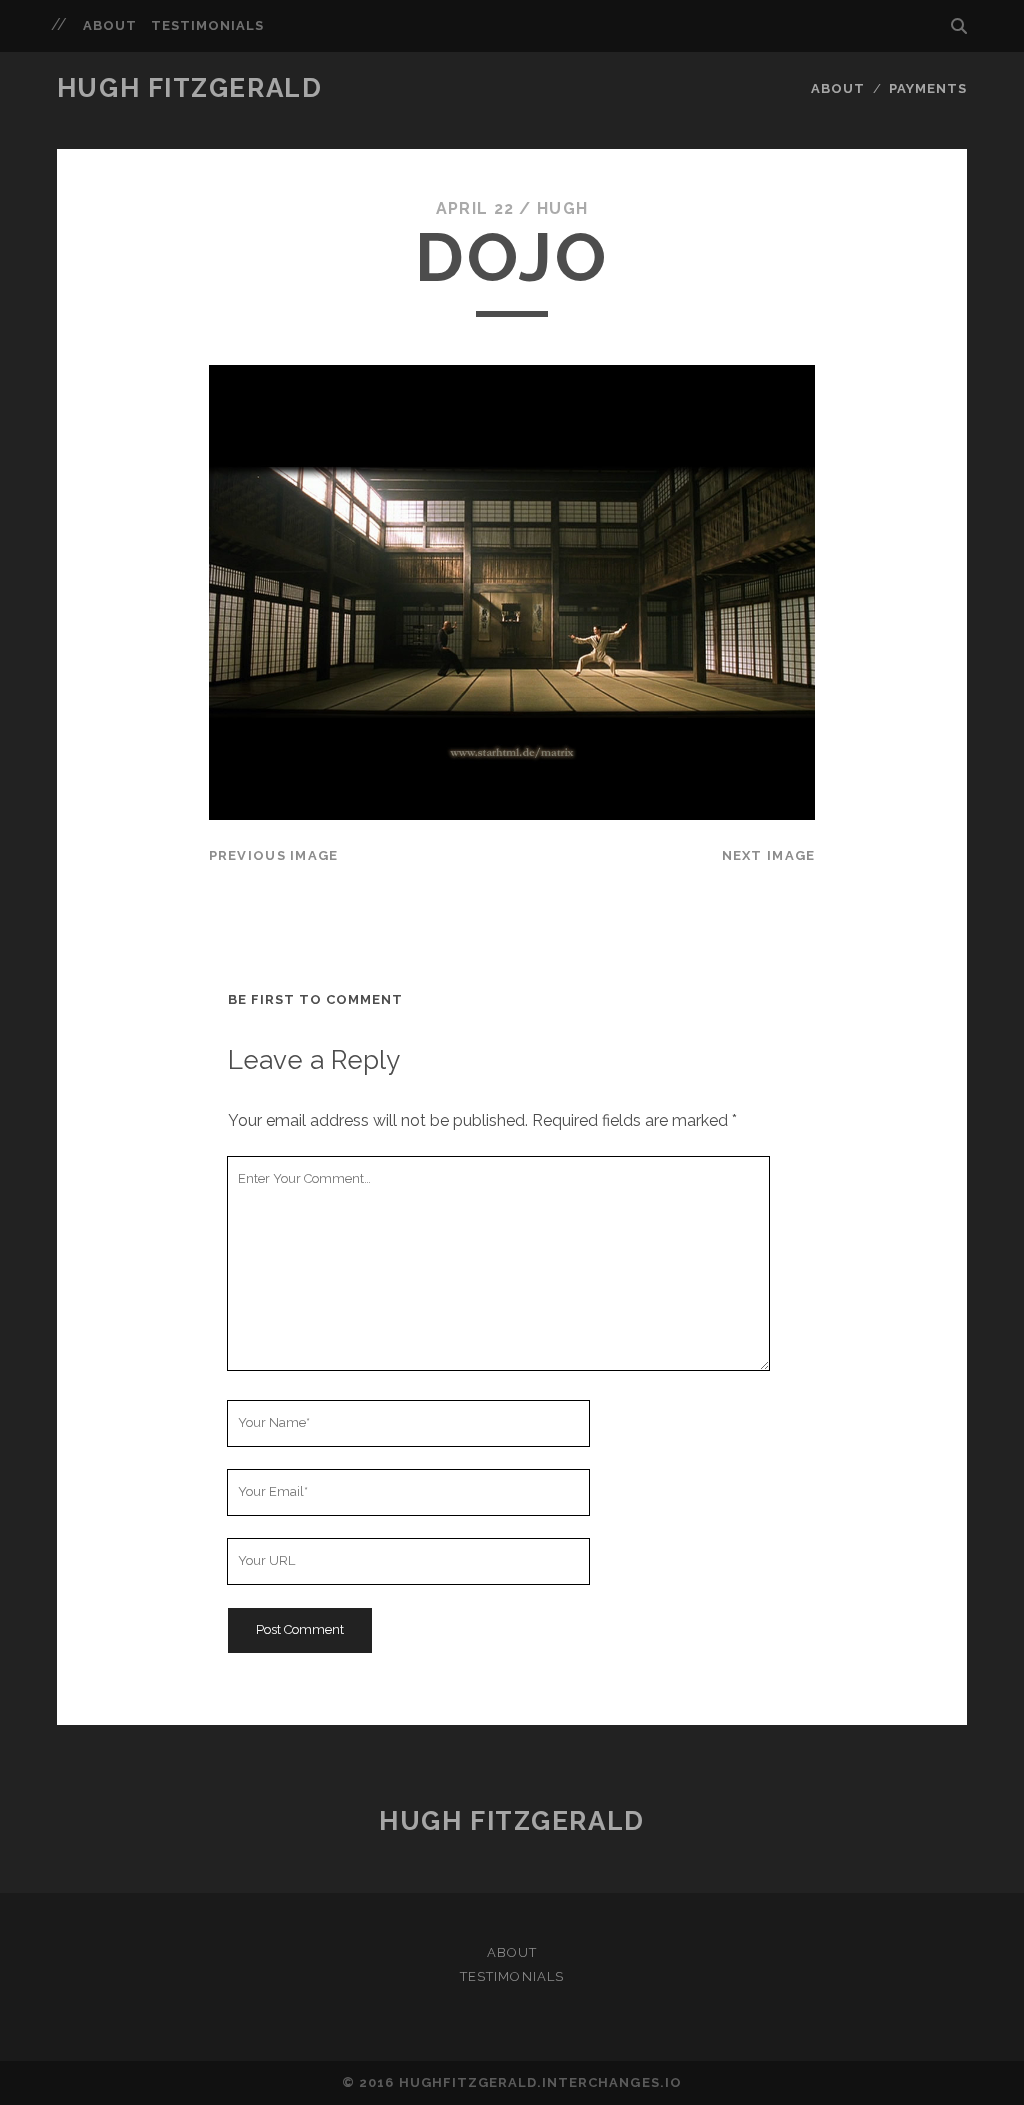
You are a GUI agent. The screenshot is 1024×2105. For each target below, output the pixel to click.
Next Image (769, 855)
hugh (562, 208)
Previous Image (274, 855)
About (110, 25)
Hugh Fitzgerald (189, 88)
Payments (928, 88)
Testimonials (208, 25)
